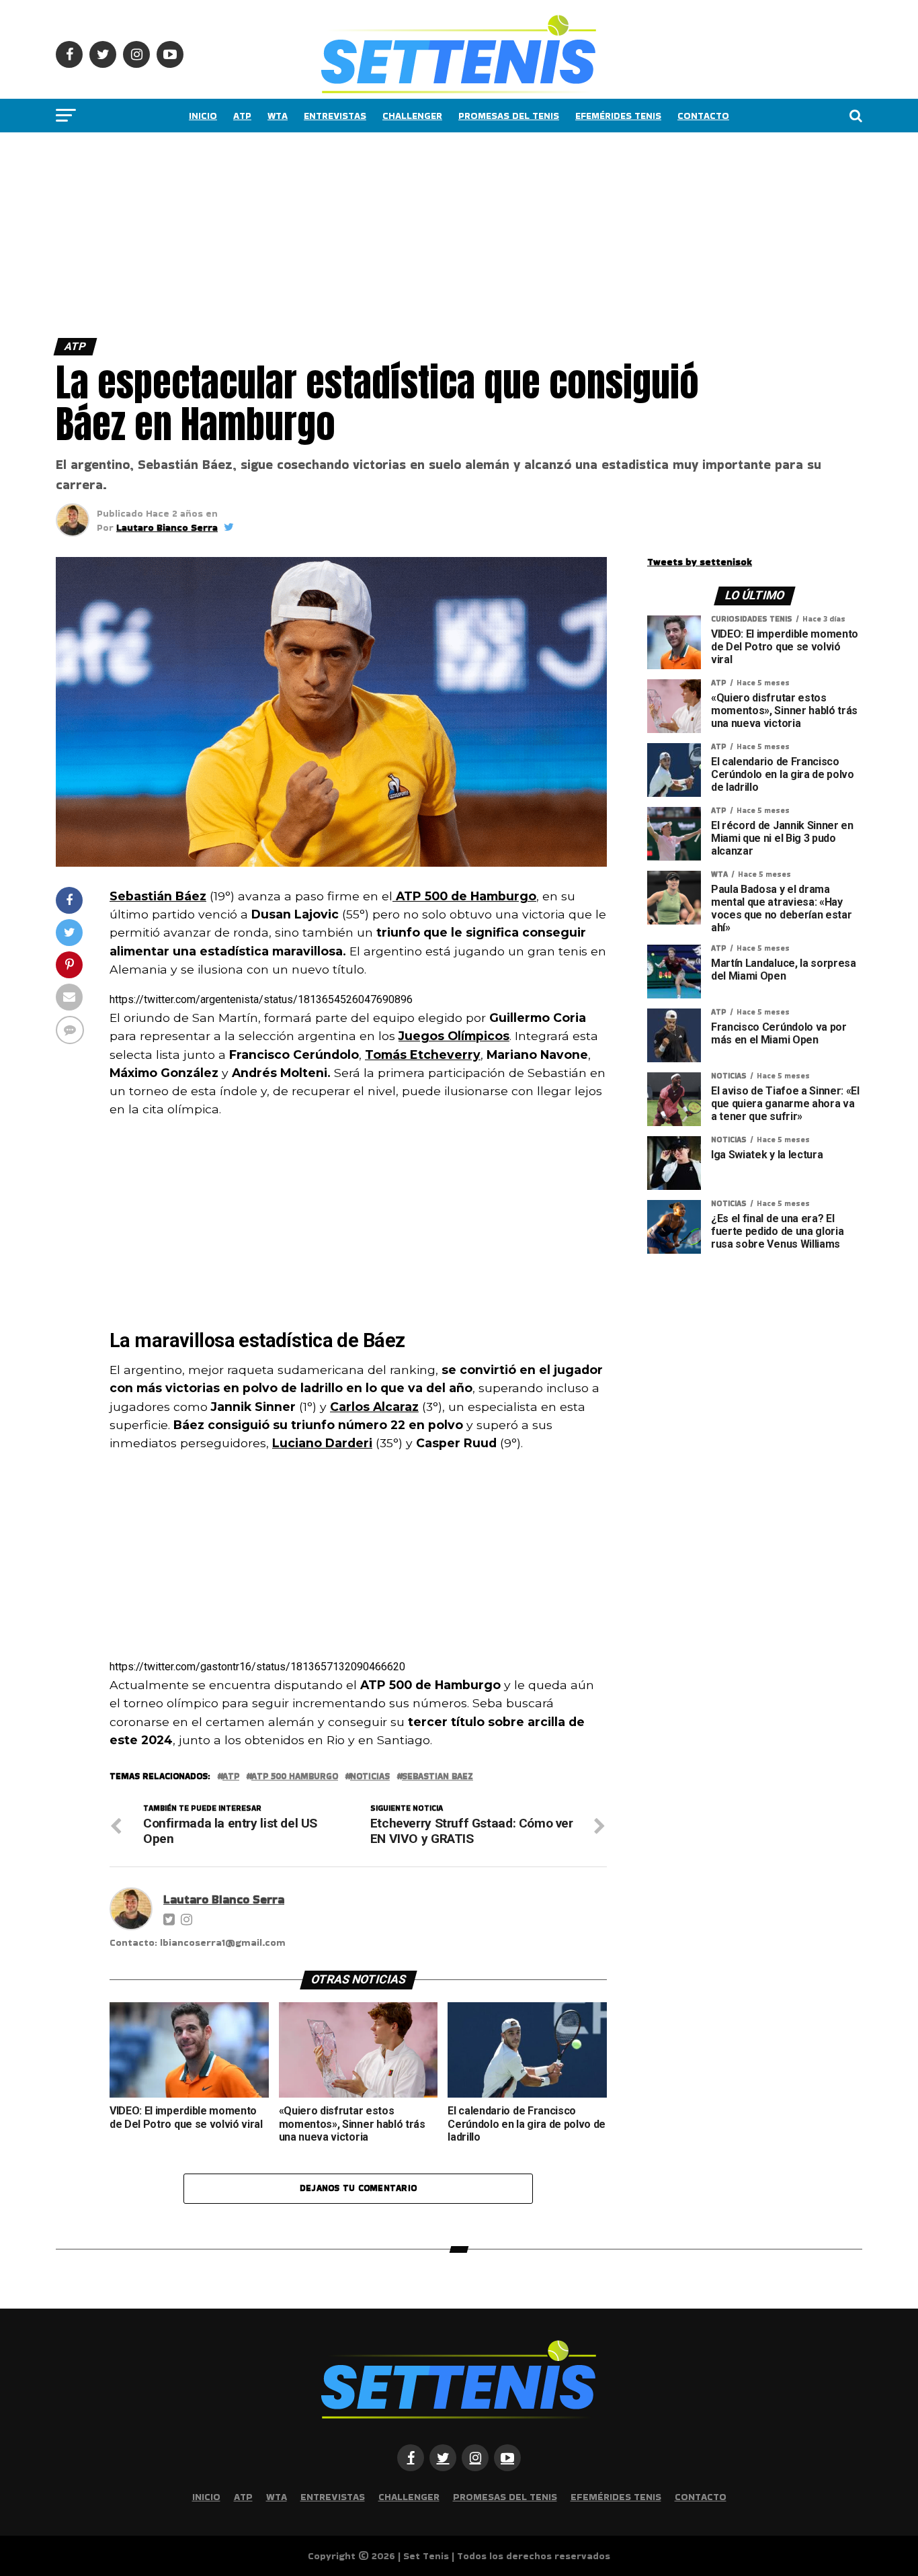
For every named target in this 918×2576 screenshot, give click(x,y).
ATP (242, 116)
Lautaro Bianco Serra (167, 527)
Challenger (412, 116)
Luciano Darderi (322, 1443)
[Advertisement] (403, 232)
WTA (278, 116)
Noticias (370, 1777)
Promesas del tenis (509, 116)
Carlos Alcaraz (374, 1407)
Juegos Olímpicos (454, 1036)
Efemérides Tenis (618, 116)
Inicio (203, 116)
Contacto (703, 116)
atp (231, 1777)
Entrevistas (335, 116)
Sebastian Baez (437, 1777)
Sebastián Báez (158, 896)
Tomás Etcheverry (423, 1055)
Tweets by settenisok (700, 562)
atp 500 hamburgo (295, 1777)
